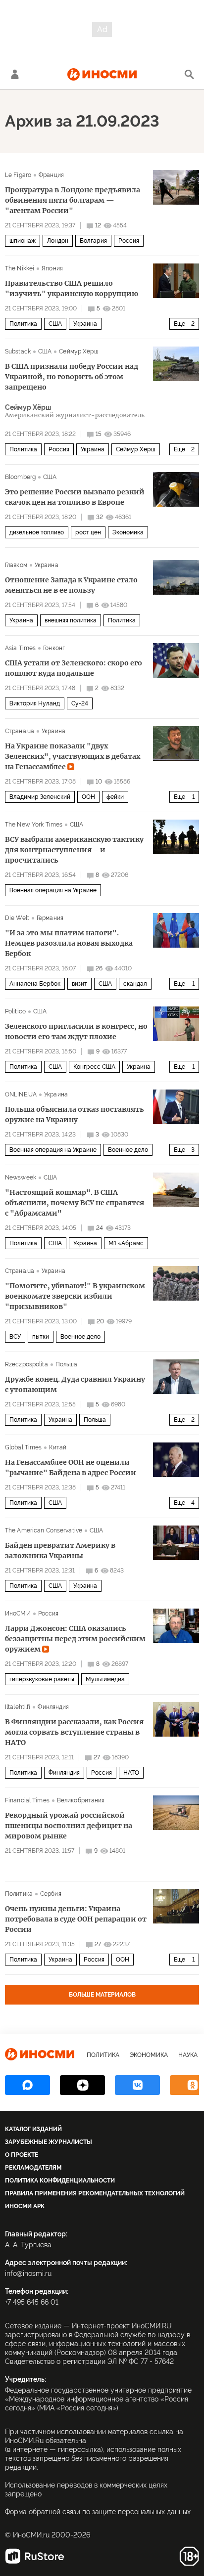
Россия (129, 241)
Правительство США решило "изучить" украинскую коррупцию (72, 288)
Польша (67, 1364)
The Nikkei (20, 268)
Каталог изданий (33, 2129)
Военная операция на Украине (53, 890)
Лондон (58, 241)
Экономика (128, 532)
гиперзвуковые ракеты (42, 1679)
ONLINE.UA (21, 1094)
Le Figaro (18, 175)
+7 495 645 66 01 (32, 2302)
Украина (85, 324)
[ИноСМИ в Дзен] (82, 2085)
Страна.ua (20, 731)
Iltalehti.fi (18, 1707)
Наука (188, 2055)
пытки (41, 1337)
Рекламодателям (33, 2168)
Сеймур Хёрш (78, 351)
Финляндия (53, 1707)
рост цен (88, 532)
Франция (51, 175)
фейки (115, 797)
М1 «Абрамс (126, 1243)
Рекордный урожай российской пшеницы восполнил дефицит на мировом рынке (69, 1826)
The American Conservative (44, 1530)
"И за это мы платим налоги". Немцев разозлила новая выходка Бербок (69, 943)
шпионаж (23, 241)
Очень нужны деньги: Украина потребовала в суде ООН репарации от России (76, 1919)
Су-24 (80, 703)
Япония (52, 268)
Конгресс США (94, 1067)
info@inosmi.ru (28, 2273)
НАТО (131, 1773)
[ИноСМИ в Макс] (27, 2085)
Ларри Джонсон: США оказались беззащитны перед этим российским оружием (75, 1639)
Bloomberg (20, 477)
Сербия (51, 1894)
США (55, 324)
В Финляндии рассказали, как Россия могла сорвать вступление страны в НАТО (74, 1732)
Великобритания (81, 1800)
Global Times (23, 1447)
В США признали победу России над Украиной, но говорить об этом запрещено (72, 377)
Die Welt (17, 918)
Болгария (93, 241)
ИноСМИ (18, 1614)
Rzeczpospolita (26, 1364)
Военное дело (128, 1150)
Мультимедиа (105, 1679)
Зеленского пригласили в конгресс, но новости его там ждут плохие (76, 1031)
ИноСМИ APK (25, 2206)
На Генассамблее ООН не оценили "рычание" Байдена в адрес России (71, 1467)
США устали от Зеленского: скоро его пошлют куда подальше (74, 668)
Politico (15, 1011)
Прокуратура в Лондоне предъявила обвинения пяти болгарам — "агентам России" (73, 200)
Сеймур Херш (136, 449)
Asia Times (20, 648)
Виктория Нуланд (35, 703)
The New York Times (34, 825)
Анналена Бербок (35, 984)
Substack (18, 351)
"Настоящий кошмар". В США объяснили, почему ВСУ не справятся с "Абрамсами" (75, 1203)
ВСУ (15, 1337)
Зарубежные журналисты (49, 2142)
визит (79, 984)
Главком (16, 565)
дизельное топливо (37, 532)
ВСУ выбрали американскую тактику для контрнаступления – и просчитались (74, 850)
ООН (88, 797)
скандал (135, 984)
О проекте (22, 2155)
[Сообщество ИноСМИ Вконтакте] (137, 2085)
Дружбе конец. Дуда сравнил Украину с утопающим (75, 1384)
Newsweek (21, 1178)
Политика (23, 324)
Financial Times (27, 1800)
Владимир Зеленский (40, 797)
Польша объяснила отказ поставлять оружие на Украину (75, 1114)
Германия (50, 918)
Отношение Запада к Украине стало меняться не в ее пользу (71, 585)
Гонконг (54, 648)
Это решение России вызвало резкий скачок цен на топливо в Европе (75, 497)
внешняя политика (71, 620)
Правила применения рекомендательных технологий (95, 2193)
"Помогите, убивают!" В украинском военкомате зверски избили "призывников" (75, 1296)
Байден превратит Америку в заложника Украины (60, 1550)
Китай (58, 1447)
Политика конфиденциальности (60, 2181)
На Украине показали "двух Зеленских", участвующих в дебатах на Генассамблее (73, 756)
